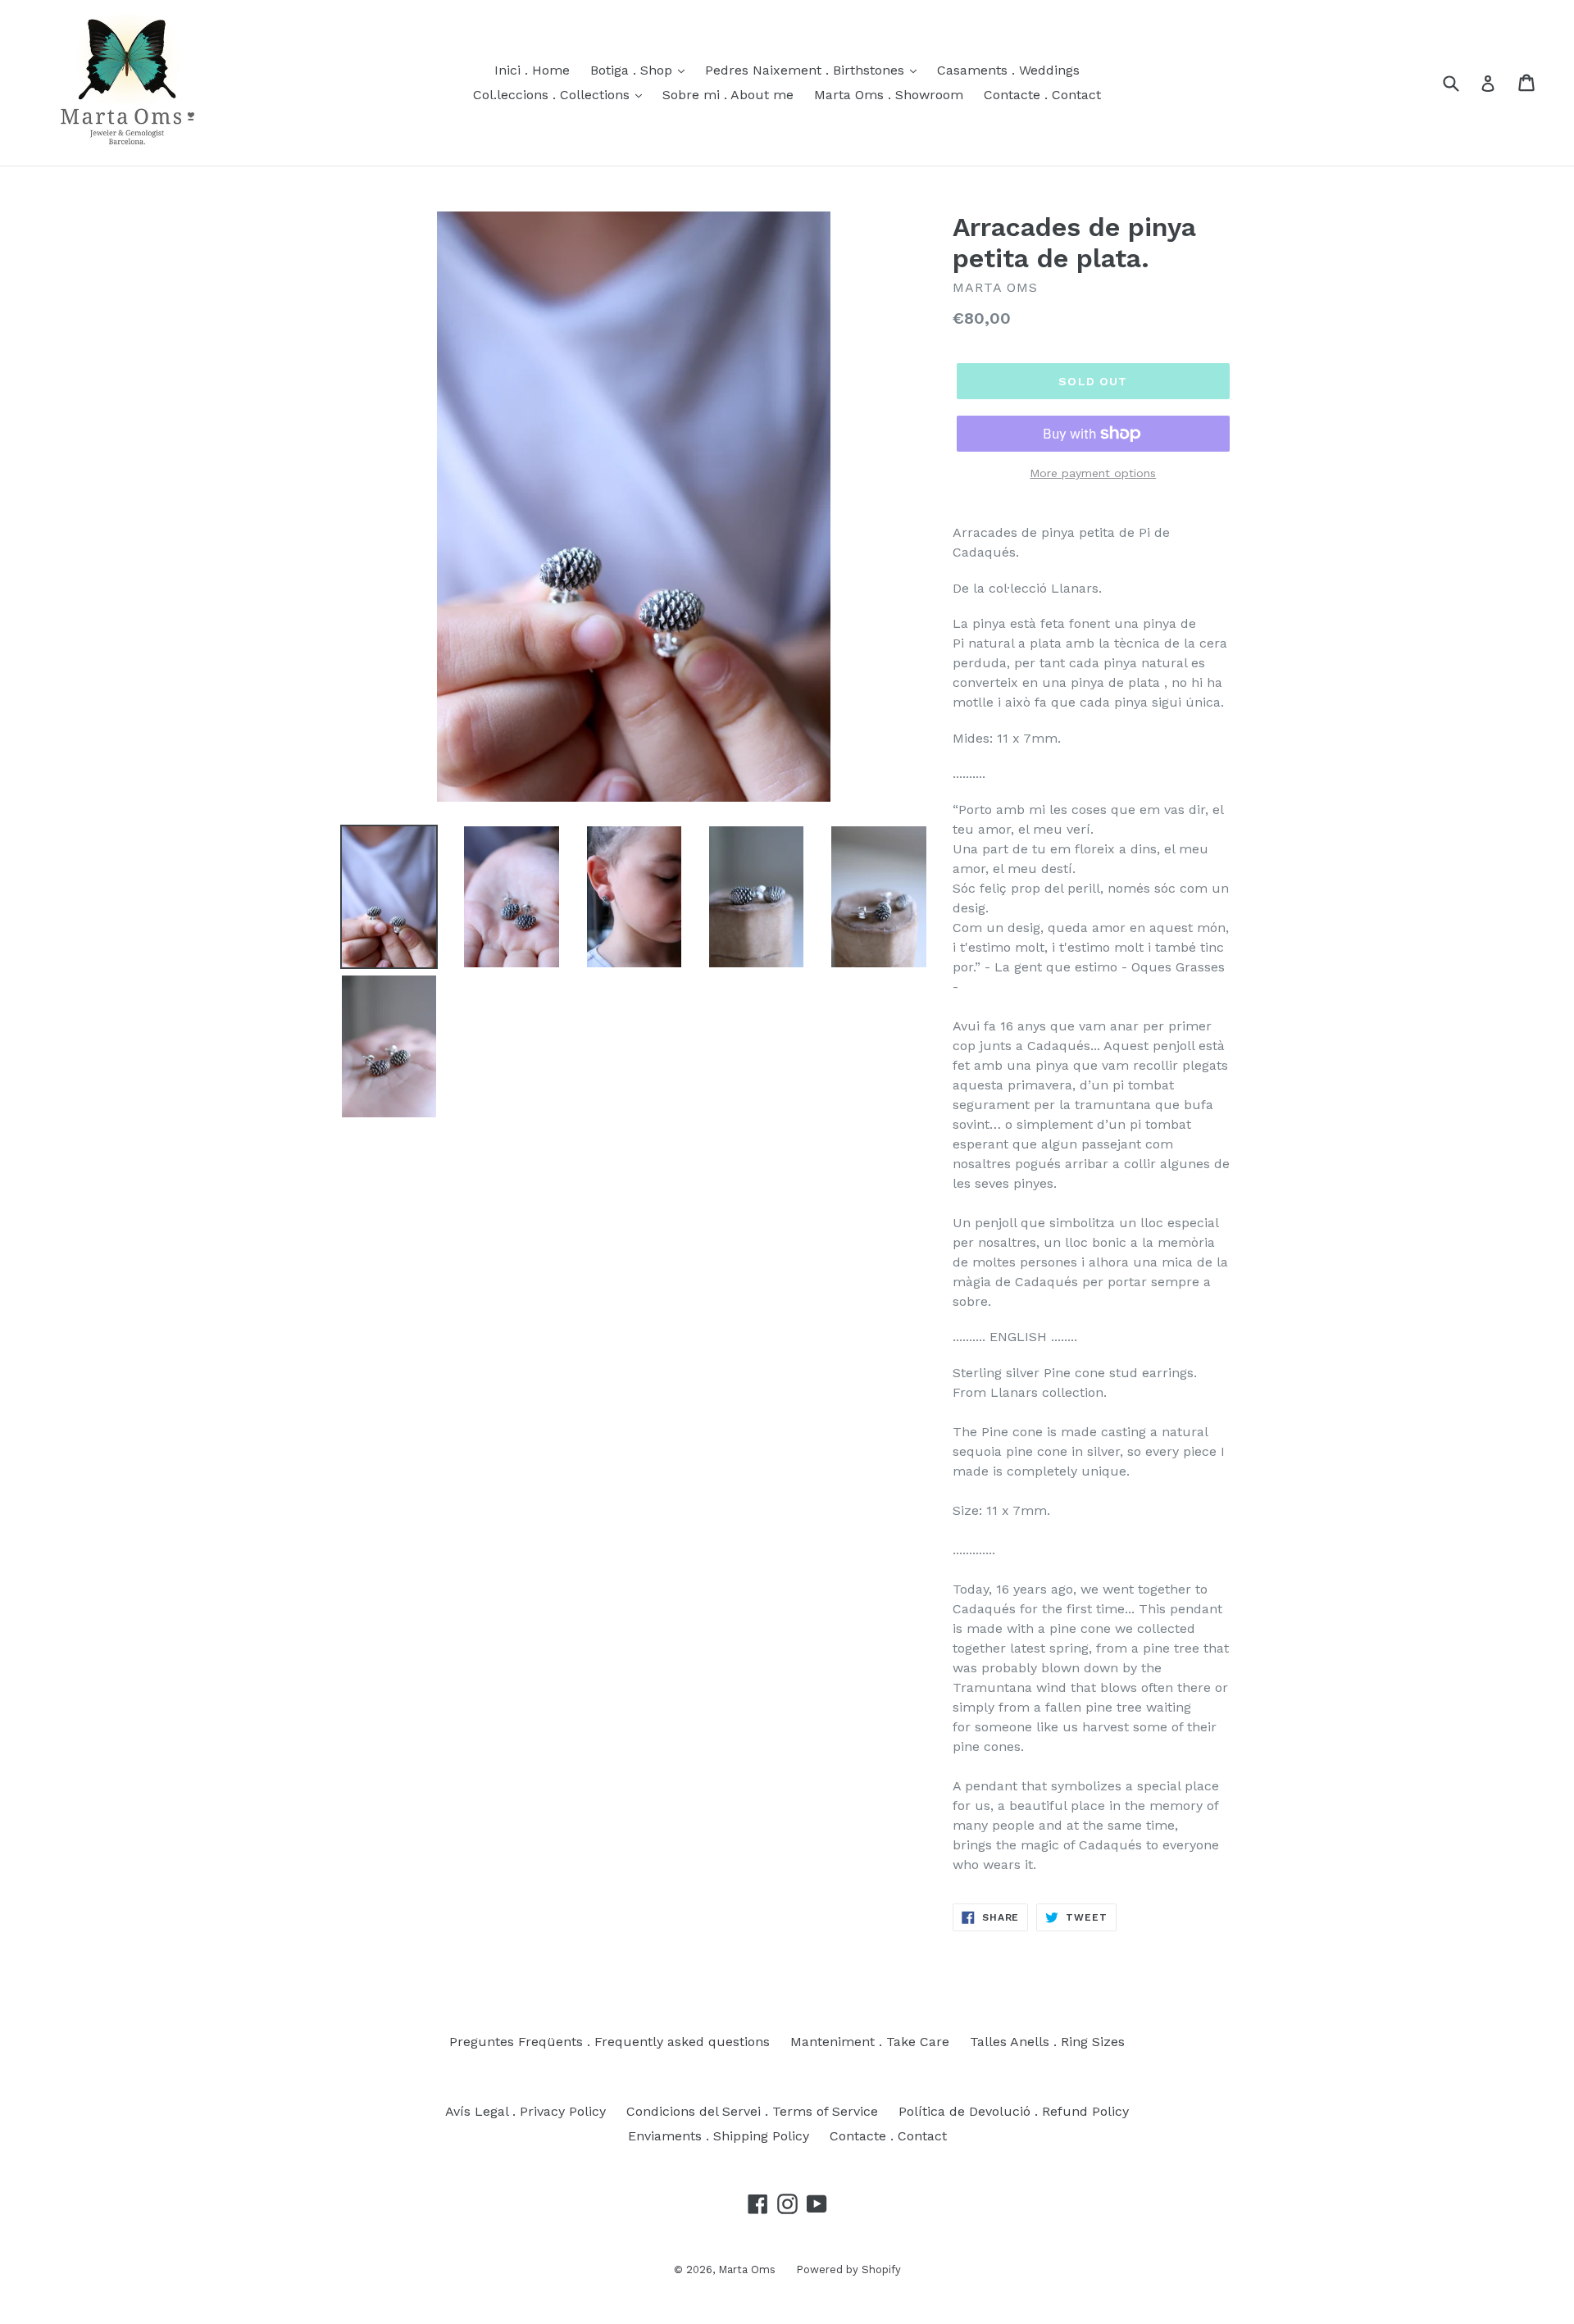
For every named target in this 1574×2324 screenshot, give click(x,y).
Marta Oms (747, 2269)
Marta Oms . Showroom (889, 95)
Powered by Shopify (848, 2269)
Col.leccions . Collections (553, 95)
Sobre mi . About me (728, 95)
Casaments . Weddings (1008, 70)
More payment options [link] (1093, 473)
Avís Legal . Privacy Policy (525, 2111)
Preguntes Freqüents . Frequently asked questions (610, 2042)
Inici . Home (532, 70)
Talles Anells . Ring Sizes (1047, 2042)
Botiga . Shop (633, 70)
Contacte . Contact (1042, 95)
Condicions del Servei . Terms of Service (752, 2111)
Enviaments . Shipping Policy (719, 2136)
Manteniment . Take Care (870, 2042)
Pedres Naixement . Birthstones (807, 70)
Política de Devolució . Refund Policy (1014, 2111)
